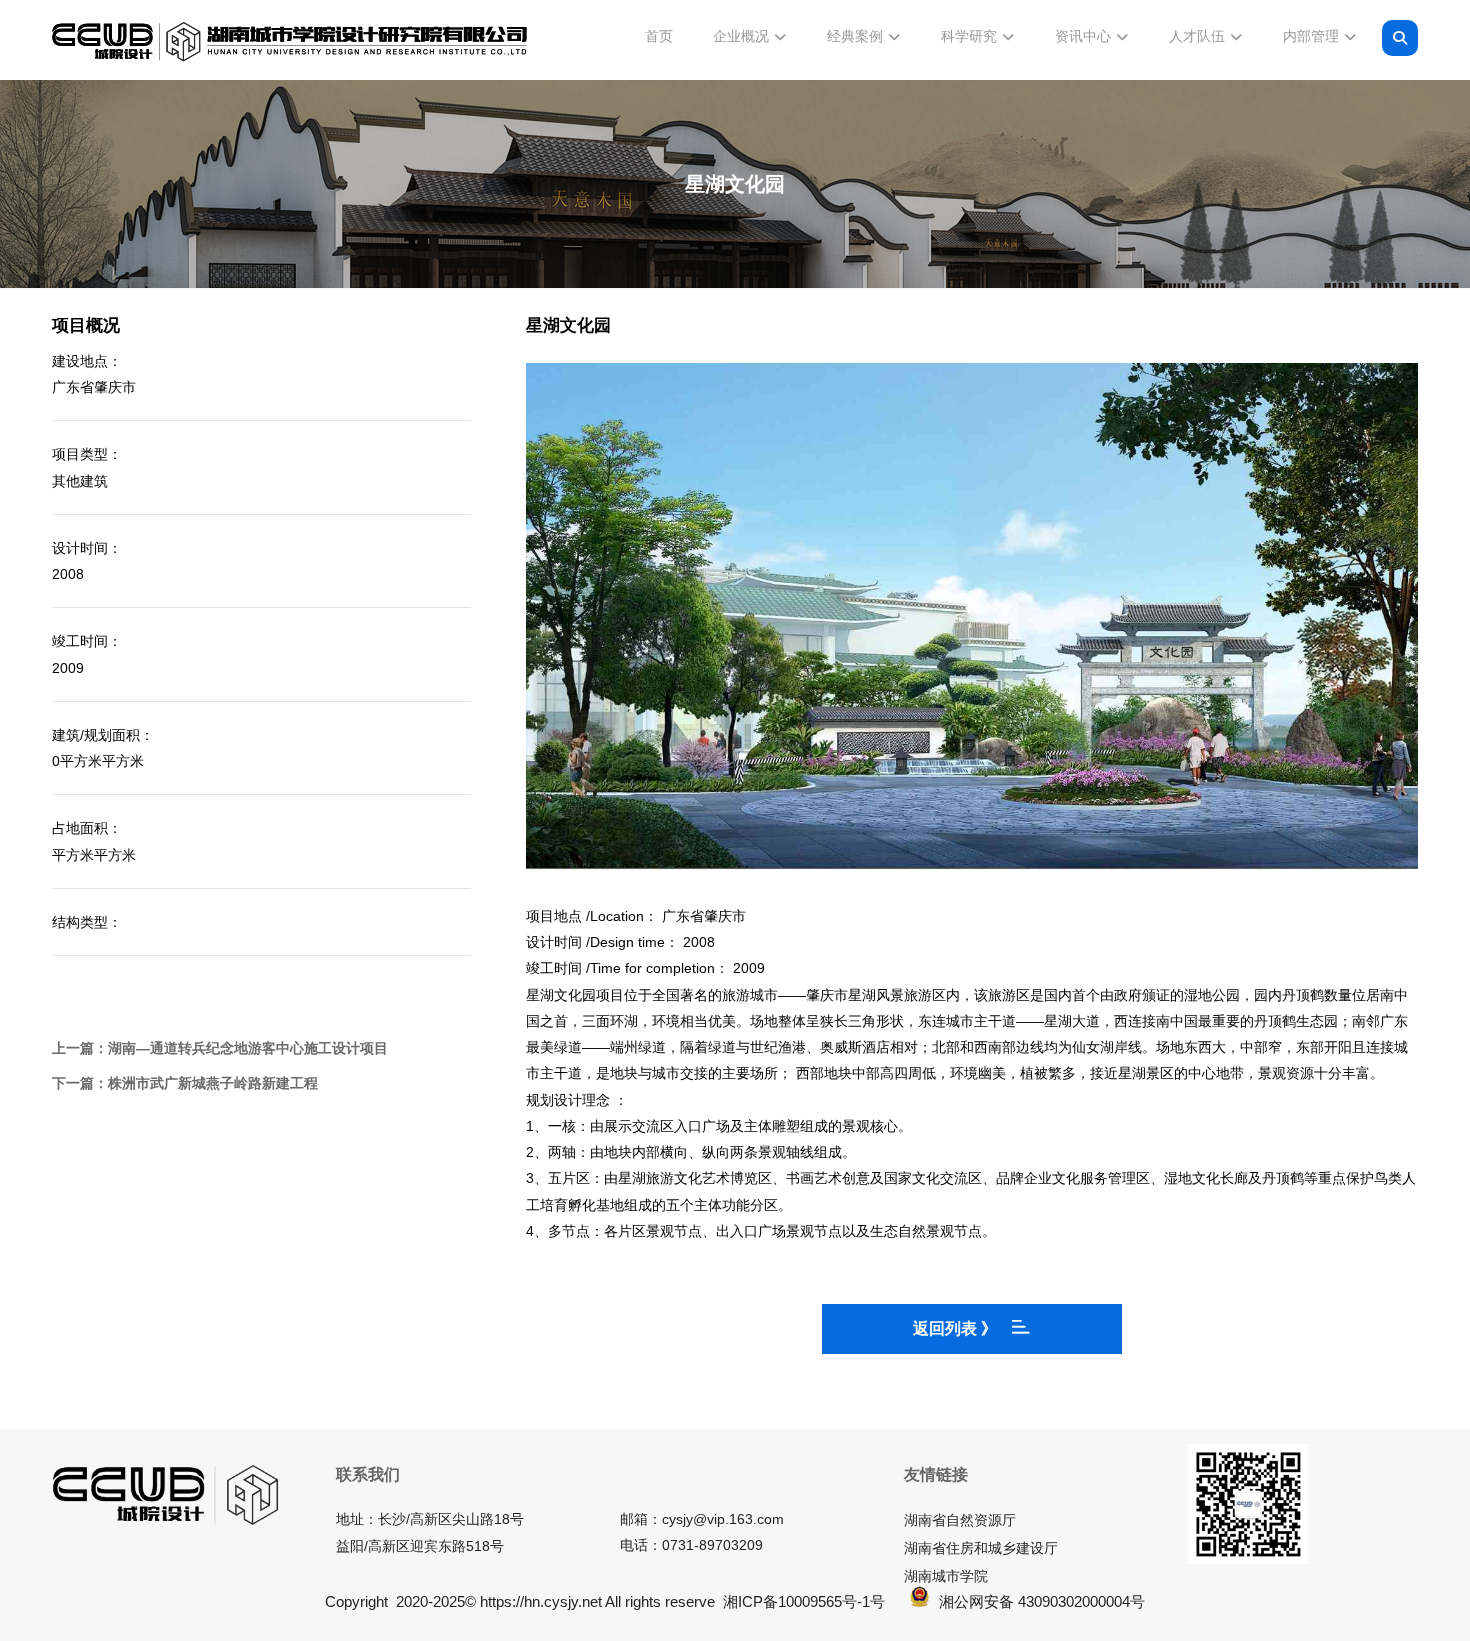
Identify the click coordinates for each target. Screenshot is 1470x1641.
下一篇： (185, 1083)
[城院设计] (290, 42)
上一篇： (220, 1048)
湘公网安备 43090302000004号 (1042, 1601)
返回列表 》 (955, 1328)
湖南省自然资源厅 (960, 1520)
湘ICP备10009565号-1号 (804, 1601)
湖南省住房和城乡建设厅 (981, 1548)
